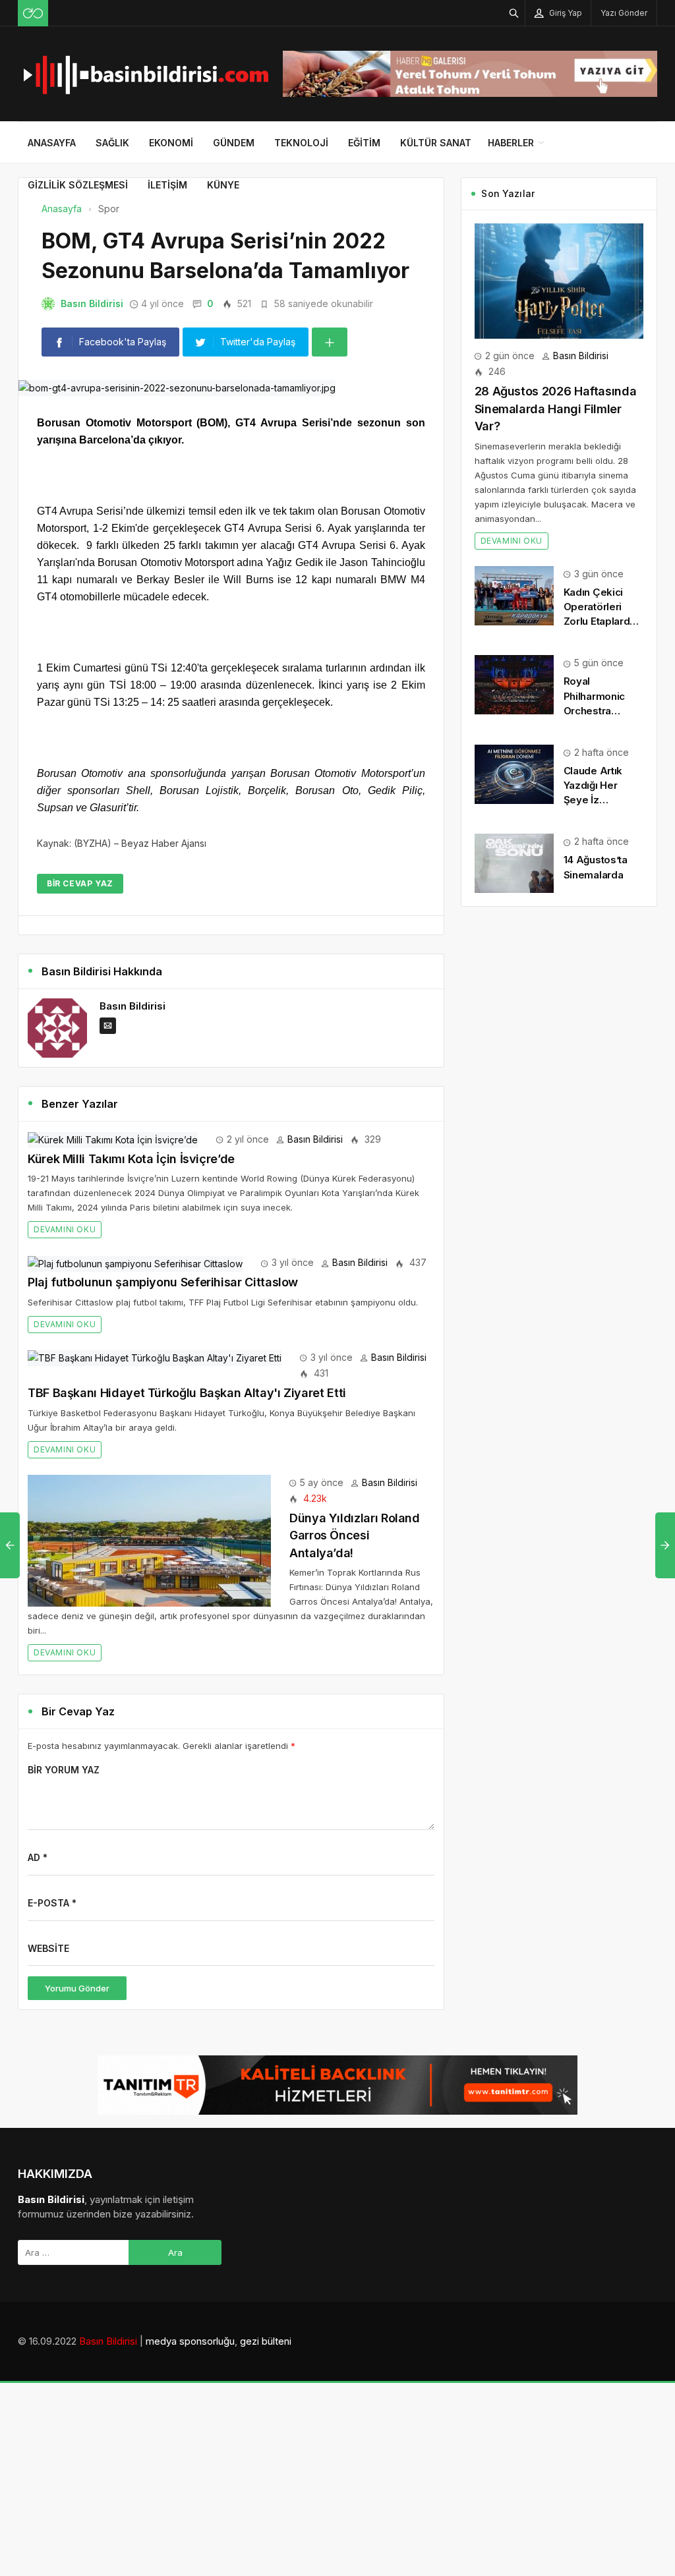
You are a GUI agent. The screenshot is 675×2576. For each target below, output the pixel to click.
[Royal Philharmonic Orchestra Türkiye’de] (514, 684)
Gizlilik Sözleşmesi (78, 185)
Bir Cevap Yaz (80, 883)
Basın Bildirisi (92, 303)
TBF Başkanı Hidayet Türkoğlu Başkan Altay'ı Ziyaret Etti (187, 1393)
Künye (223, 185)
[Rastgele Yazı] (33, 13)
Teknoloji (301, 143)
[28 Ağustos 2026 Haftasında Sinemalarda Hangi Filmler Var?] (559, 280)
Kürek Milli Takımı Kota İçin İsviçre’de (131, 1159)
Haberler (511, 143)
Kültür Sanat (436, 143)
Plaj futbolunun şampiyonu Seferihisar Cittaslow (163, 1282)
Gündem (234, 143)
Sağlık (112, 143)
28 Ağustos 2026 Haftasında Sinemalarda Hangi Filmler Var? (556, 409)
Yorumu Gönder (77, 1988)
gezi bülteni (266, 2341)
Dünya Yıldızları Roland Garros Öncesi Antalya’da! (355, 1535)
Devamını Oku (65, 1229)
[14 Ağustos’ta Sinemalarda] (514, 862)
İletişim (167, 185)
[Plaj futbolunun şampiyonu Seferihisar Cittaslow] (135, 1262)
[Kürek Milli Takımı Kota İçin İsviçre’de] (113, 1139)
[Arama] (514, 13)
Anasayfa (52, 143)
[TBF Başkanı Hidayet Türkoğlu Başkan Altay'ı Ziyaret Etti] (155, 1357)
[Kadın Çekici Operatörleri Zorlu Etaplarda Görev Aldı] (514, 595)
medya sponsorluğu (190, 2341)
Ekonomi (171, 143)
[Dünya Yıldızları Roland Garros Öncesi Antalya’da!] (149, 1539)
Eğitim (364, 143)
